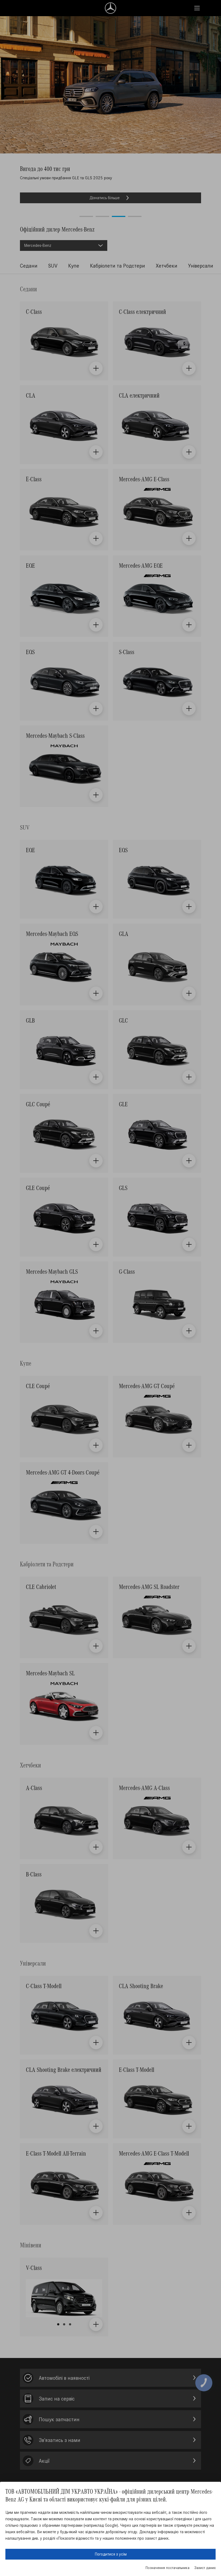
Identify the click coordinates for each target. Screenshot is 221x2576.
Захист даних (205, 2568)
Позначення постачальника (168, 2568)
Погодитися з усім (111, 2554)
